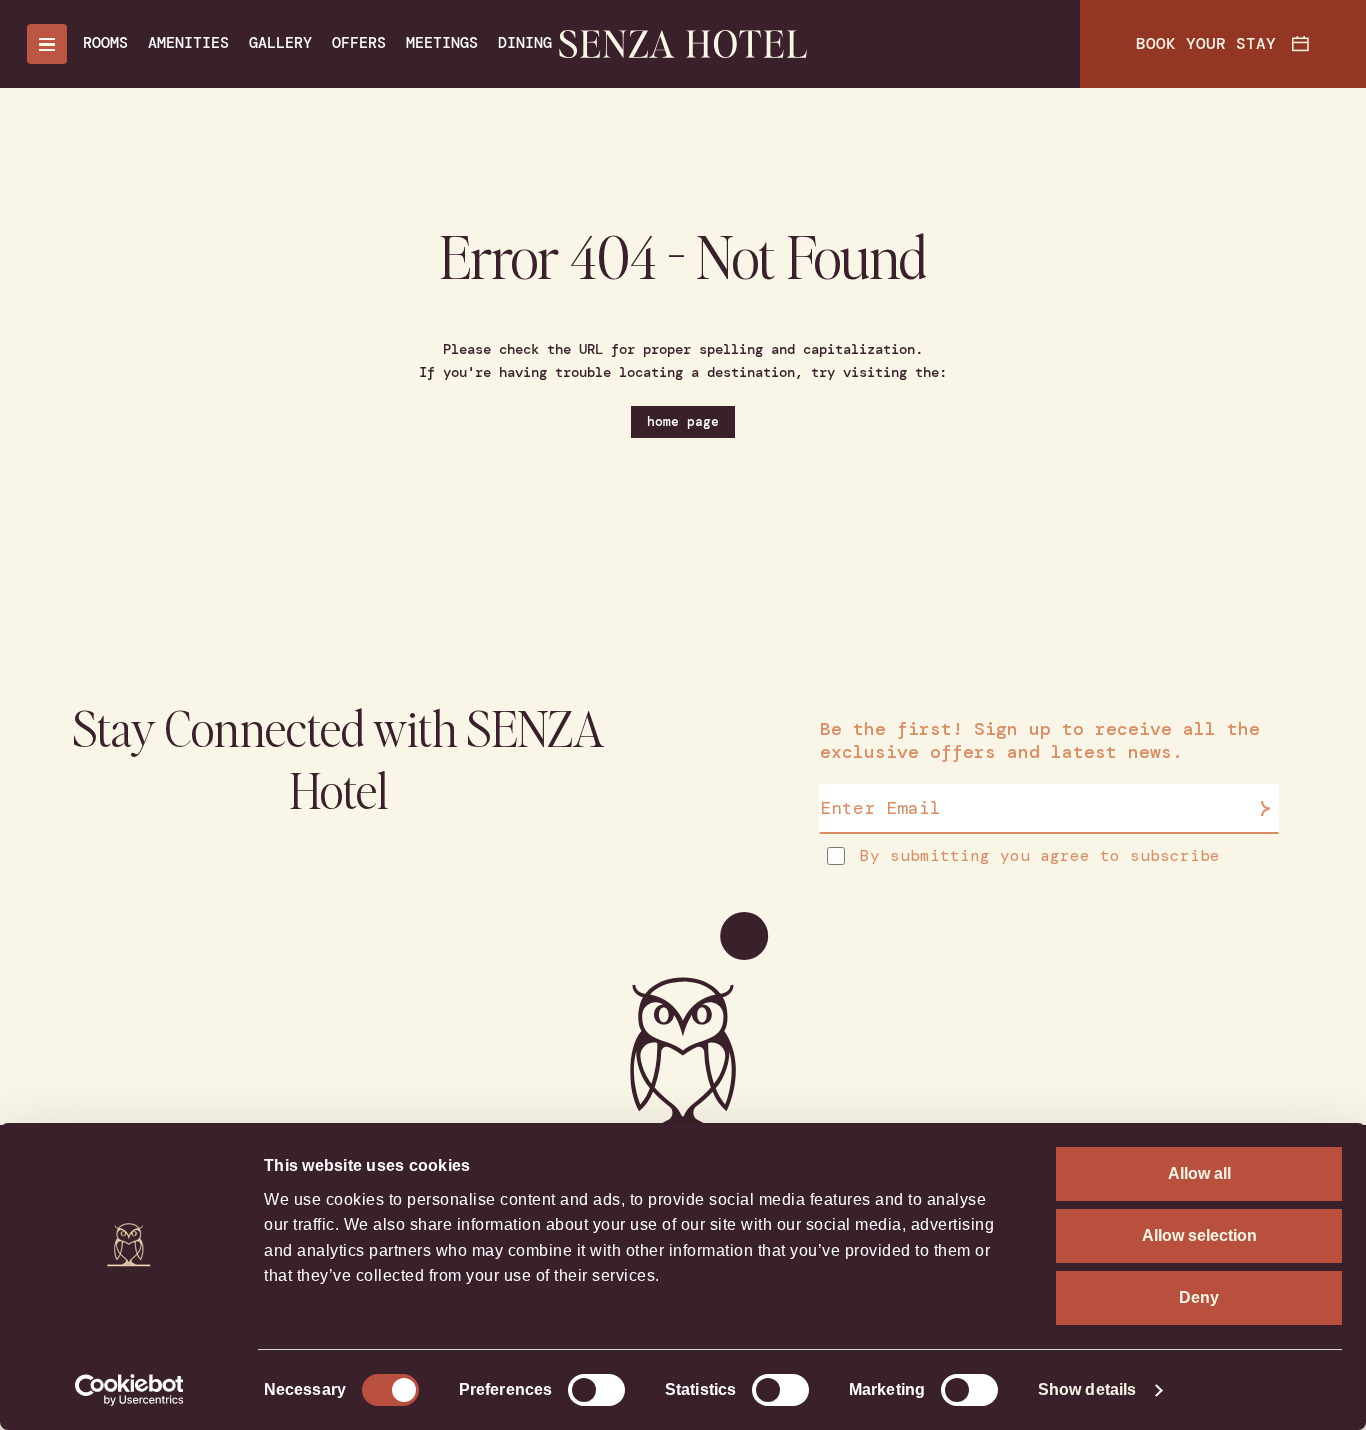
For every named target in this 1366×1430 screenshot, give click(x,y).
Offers (359, 43)
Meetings (442, 43)
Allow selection (1199, 1235)
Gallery (280, 43)
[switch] (596, 1390)
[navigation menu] (47, 44)
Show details (1087, 1389)
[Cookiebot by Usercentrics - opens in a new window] (129, 1390)
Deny (1199, 1297)
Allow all (1199, 1173)
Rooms (105, 43)
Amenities (188, 43)
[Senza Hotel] (682, 44)
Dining (525, 43)
